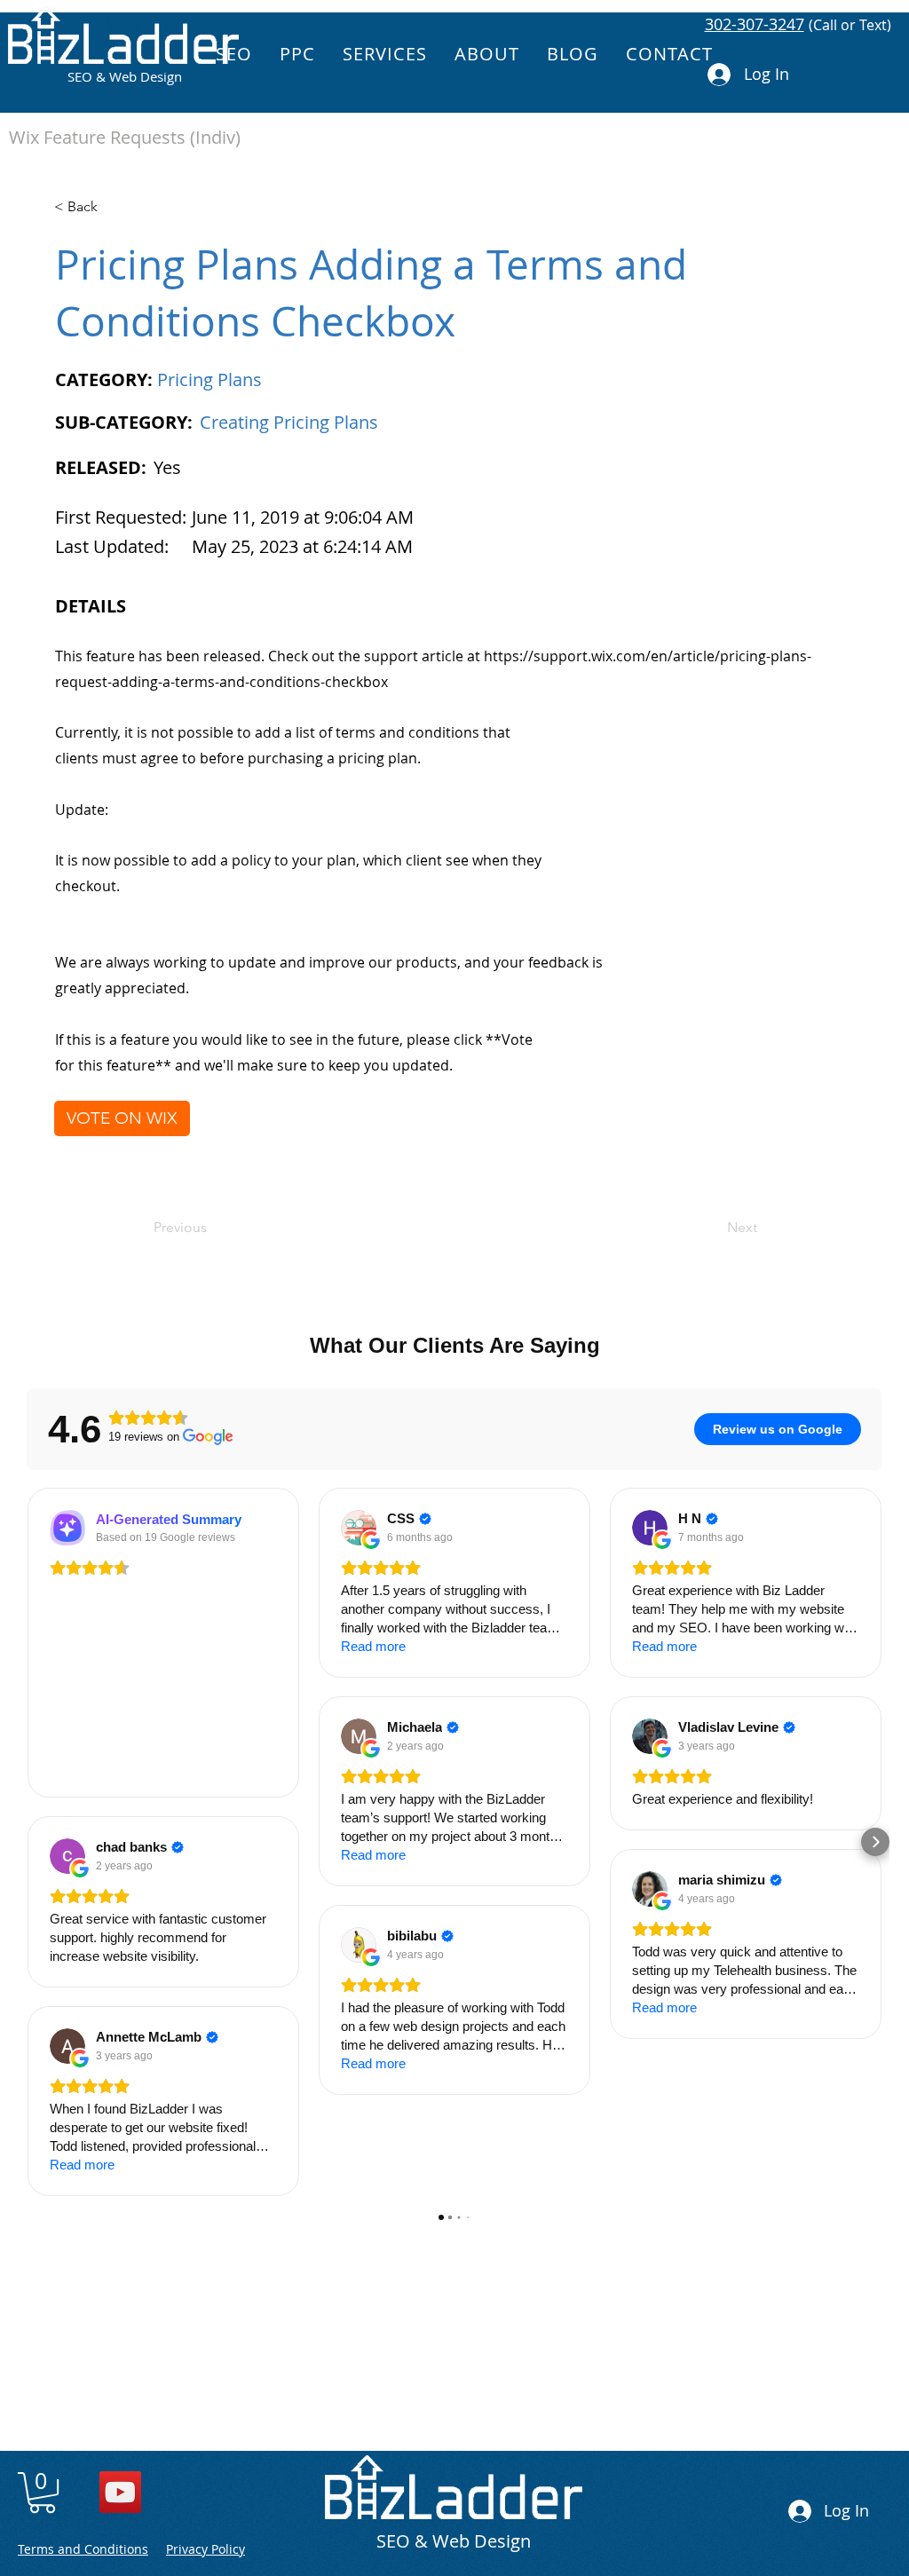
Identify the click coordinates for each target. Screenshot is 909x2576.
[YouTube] (120, 2492)
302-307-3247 (755, 24)
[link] (42, 2493)
